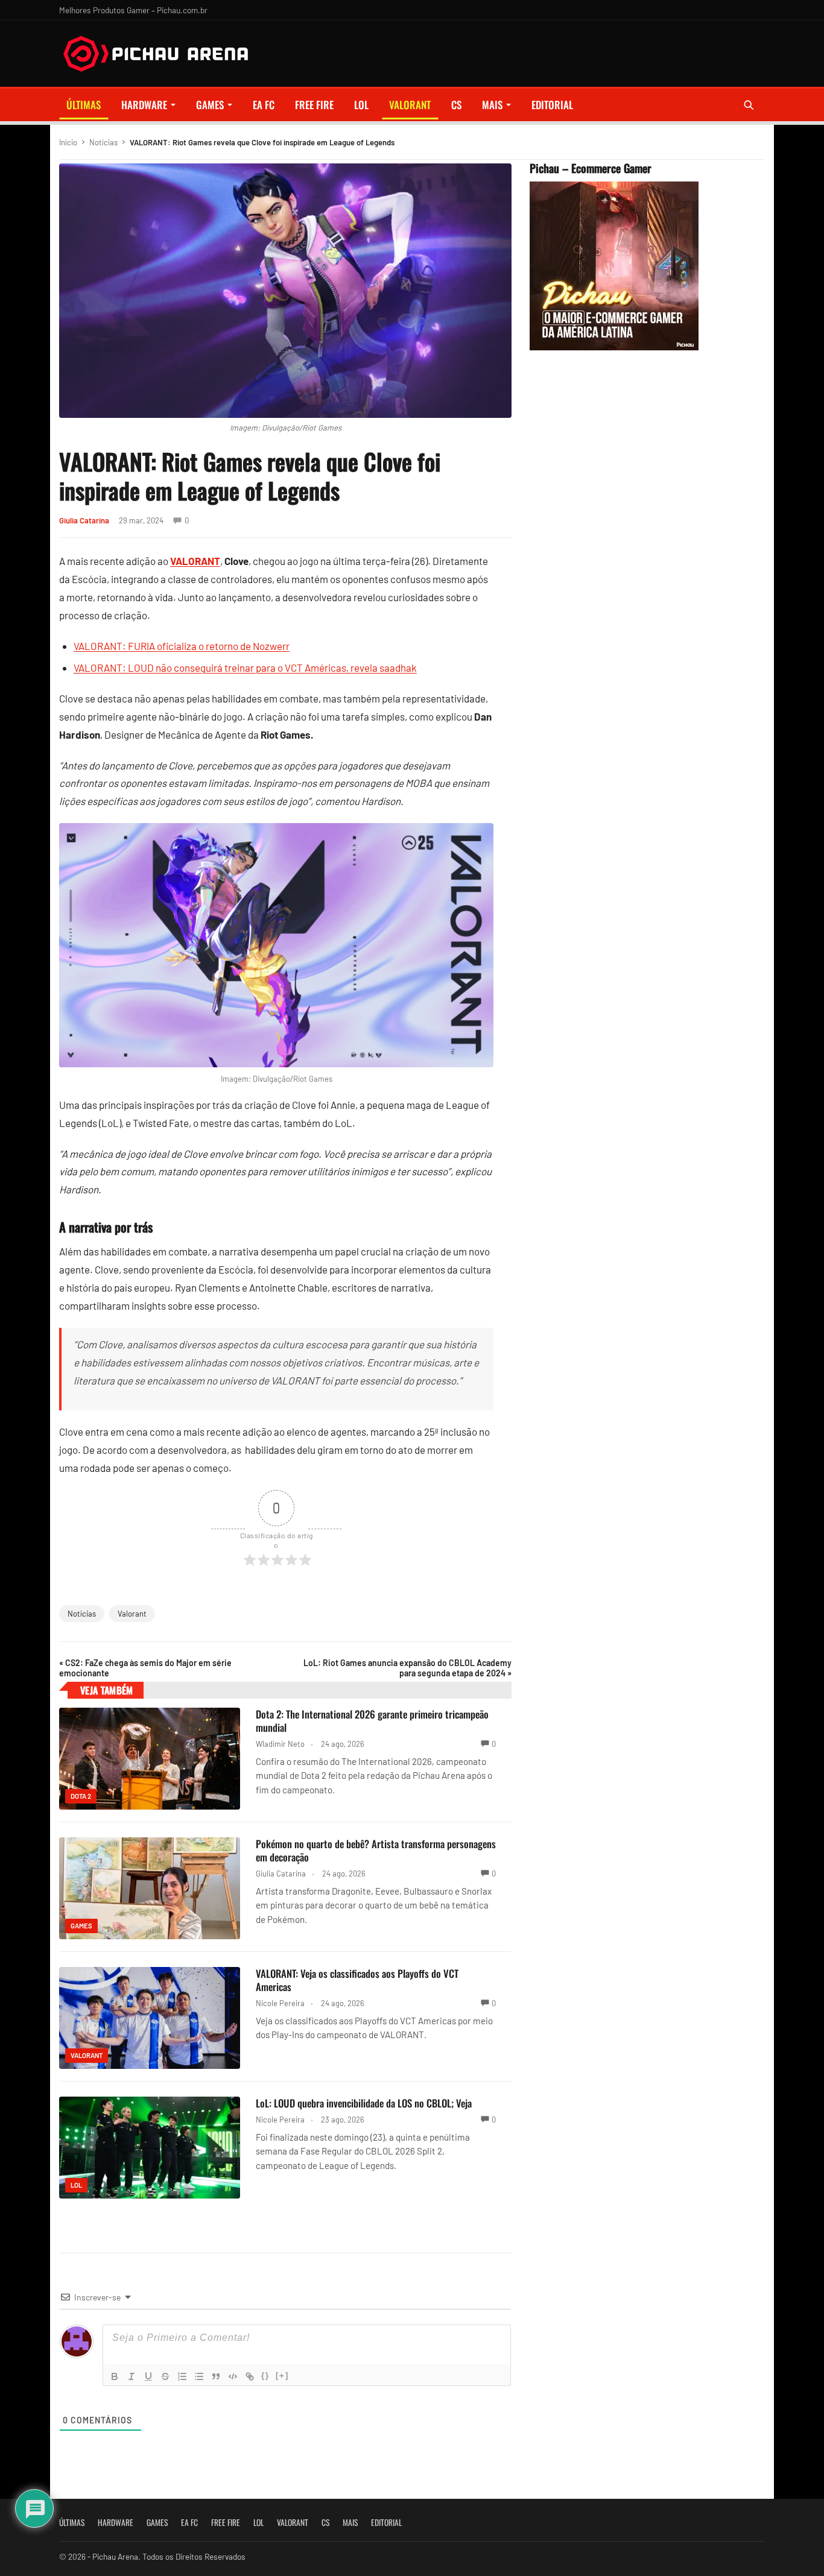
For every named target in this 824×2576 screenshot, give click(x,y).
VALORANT (410, 105)
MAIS (492, 105)
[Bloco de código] (233, 2376)
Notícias (103, 142)
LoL (361, 105)
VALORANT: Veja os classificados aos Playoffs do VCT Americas (357, 1980)
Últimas (84, 105)
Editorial (552, 105)
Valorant (132, 1614)
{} (265, 2376)
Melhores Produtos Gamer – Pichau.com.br (133, 10)
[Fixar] (165, 2376)
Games (210, 105)
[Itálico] (132, 2376)
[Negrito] (115, 2376)
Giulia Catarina (84, 520)
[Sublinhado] (148, 2376)
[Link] (250, 2376)
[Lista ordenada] (182, 2376)
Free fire (314, 105)
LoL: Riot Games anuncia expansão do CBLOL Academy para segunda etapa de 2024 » (407, 1668)
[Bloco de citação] (216, 2376)
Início (68, 142)
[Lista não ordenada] (199, 2376)
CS (456, 105)
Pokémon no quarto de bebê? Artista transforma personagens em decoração (376, 1850)
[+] (282, 2376)
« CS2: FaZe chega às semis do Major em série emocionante (145, 1668)
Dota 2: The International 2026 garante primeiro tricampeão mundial (372, 1721)
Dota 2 (81, 1796)
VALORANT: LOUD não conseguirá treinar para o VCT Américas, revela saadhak (245, 668)
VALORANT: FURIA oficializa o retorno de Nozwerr (182, 646)
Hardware (144, 105)
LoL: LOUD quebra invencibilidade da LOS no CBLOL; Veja (364, 2103)
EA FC (264, 105)
